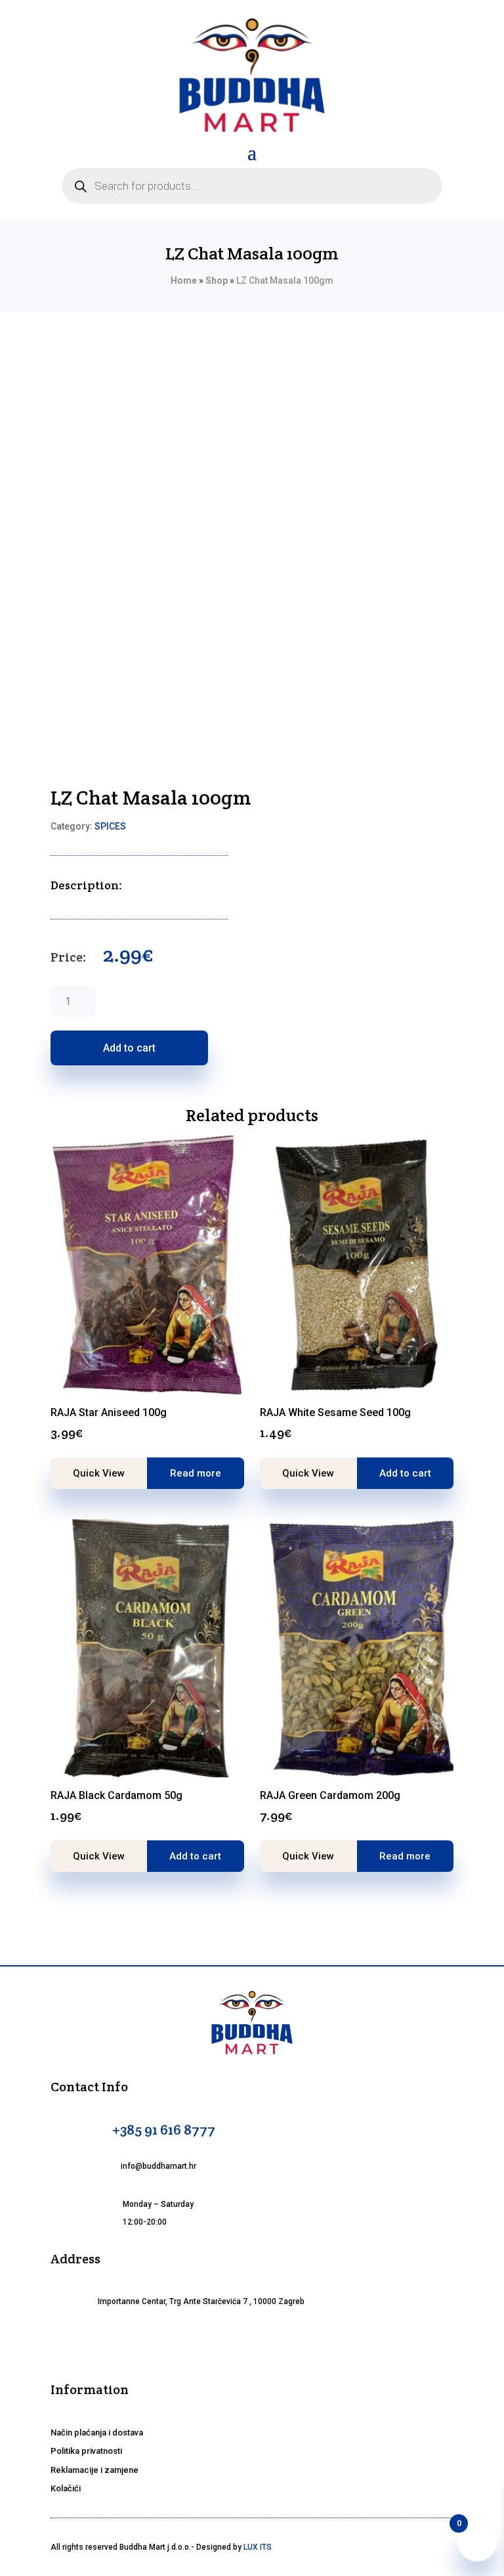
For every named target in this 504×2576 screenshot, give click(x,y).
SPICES (110, 826)
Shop (217, 280)
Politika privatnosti (86, 2451)
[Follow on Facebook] (220, 2343)
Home (184, 280)
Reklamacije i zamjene (94, 2470)
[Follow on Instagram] (252, 2343)
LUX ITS (258, 2547)
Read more (196, 1473)
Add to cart (129, 1048)
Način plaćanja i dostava (97, 2432)
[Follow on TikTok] (283, 2343)
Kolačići (66, 2488)
